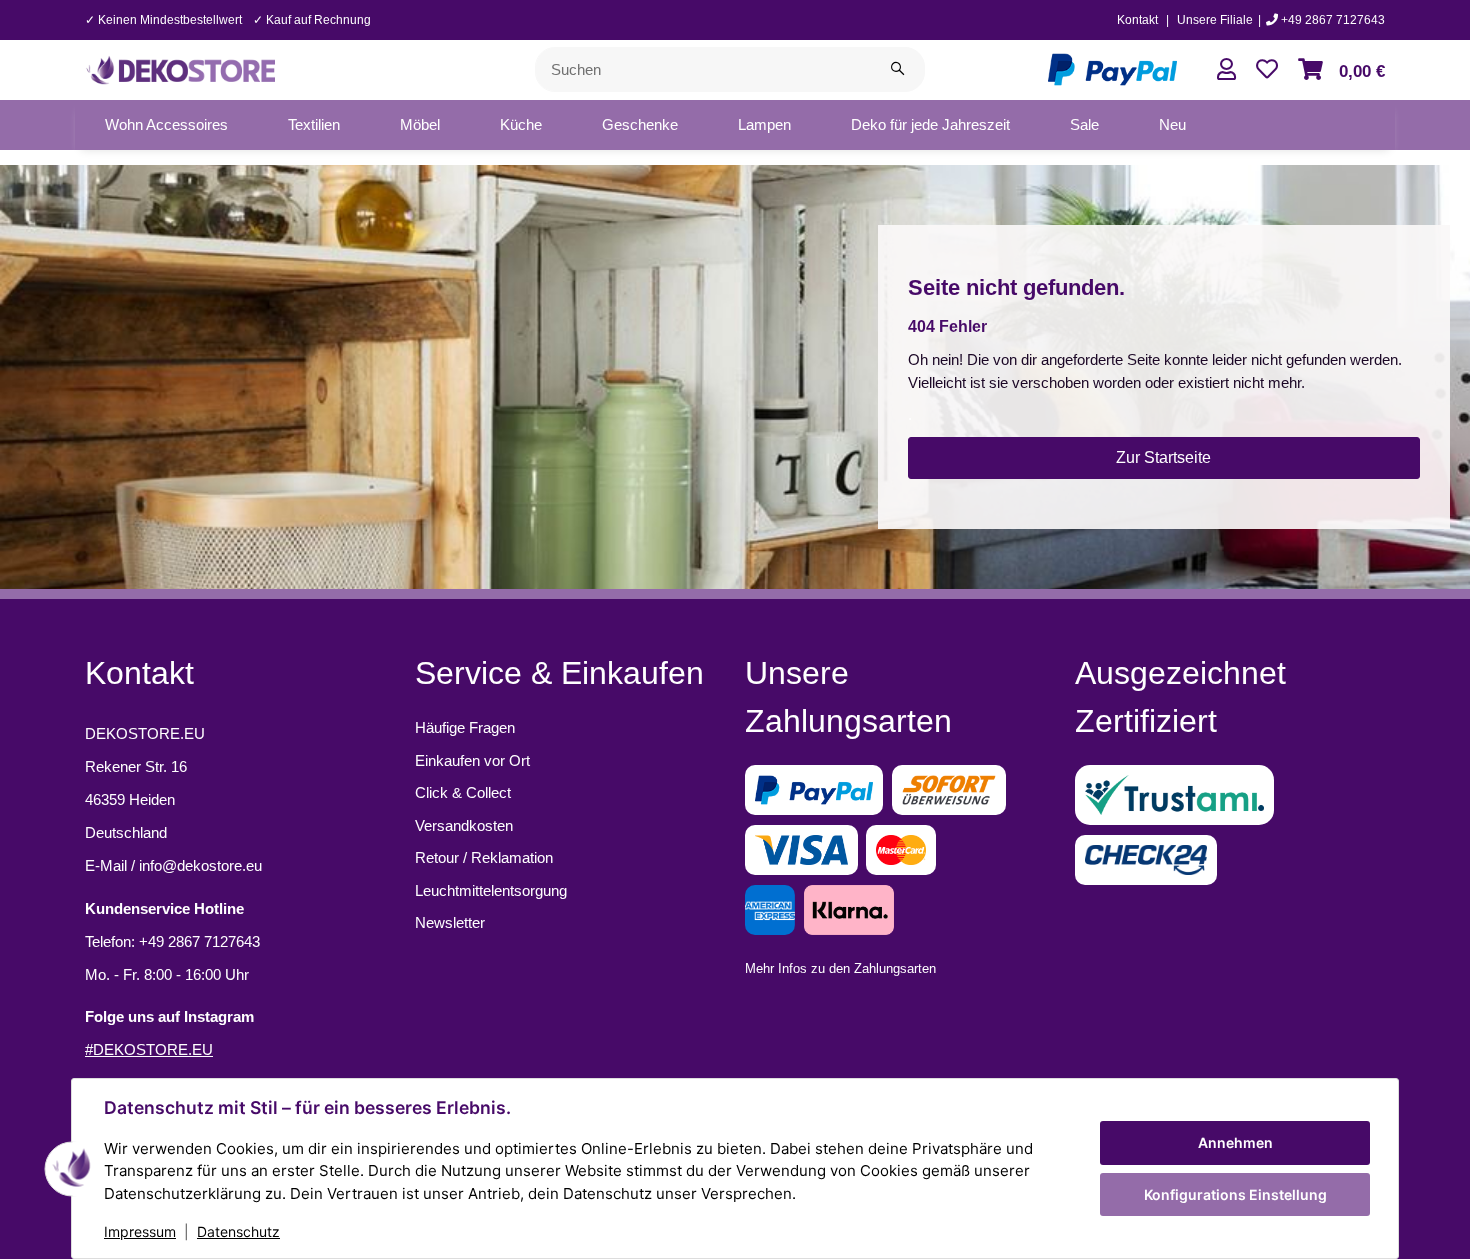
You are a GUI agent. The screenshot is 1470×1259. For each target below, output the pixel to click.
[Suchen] (897, 69)
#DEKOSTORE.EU (149, 1049)
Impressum (140, 1231)
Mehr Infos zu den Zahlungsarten (840, 968)
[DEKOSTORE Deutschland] (180, 67)
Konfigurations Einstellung (1235, 1194)
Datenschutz (238, 1231)
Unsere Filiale (1215, 20)
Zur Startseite (1163, 457)
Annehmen (1235, 1142)
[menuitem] (166, 125)
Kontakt (1137, 20)
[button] (1226, 69)
